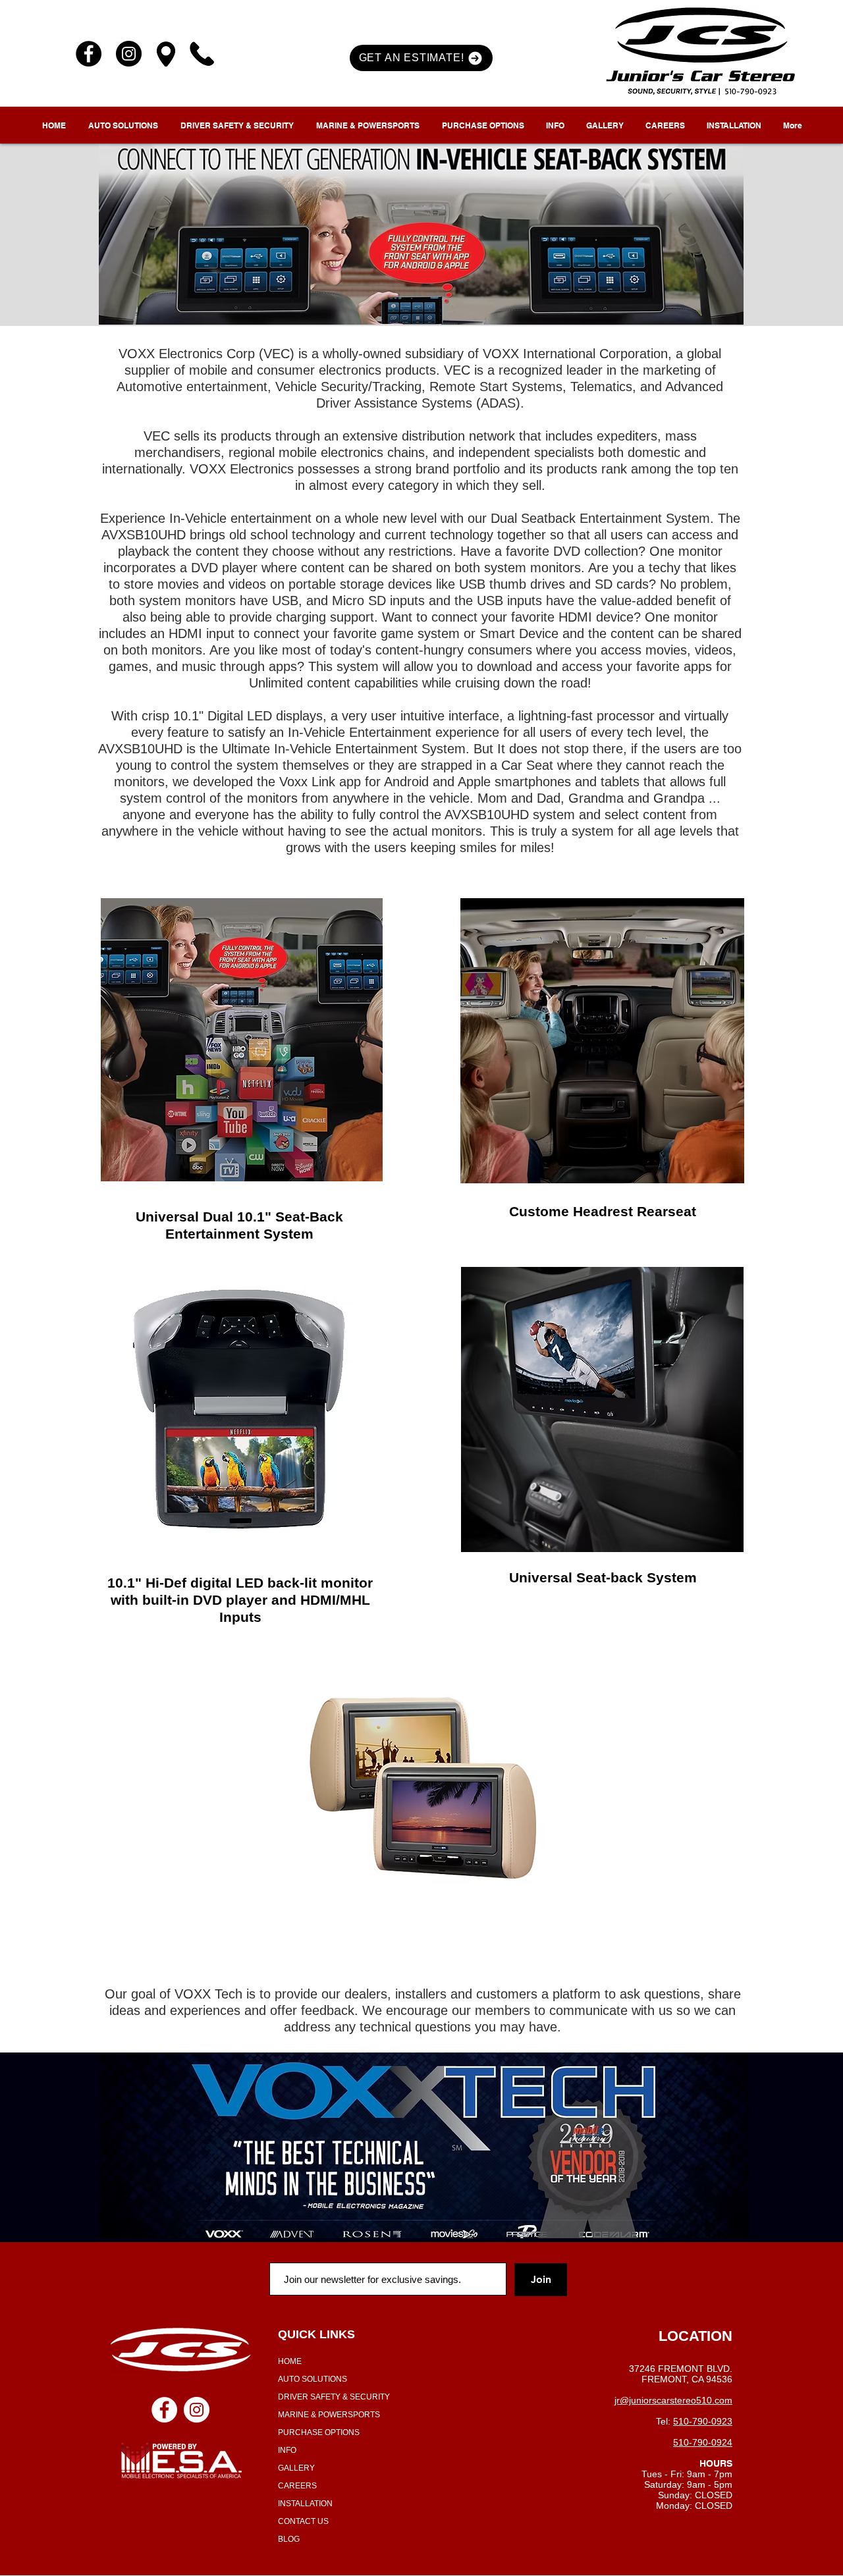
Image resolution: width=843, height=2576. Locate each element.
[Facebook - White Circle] (164, 2410)
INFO (287, 2450)
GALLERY (296, 2468)
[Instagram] (129, 54)
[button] (421, 58)
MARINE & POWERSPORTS (329, 2415)
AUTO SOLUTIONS (313, 2379)
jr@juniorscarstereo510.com (673, 2400)
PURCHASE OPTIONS (319, 2432)
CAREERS (297, 2486)
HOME (290, 2361)
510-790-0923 (703, 2421)
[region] (241, 1041)
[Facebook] (89, 54)
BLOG (289, 2539)
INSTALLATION (305, 2504)
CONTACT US (303, 2521)
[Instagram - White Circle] (197, 2410)
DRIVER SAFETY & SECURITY (334, 2397)
